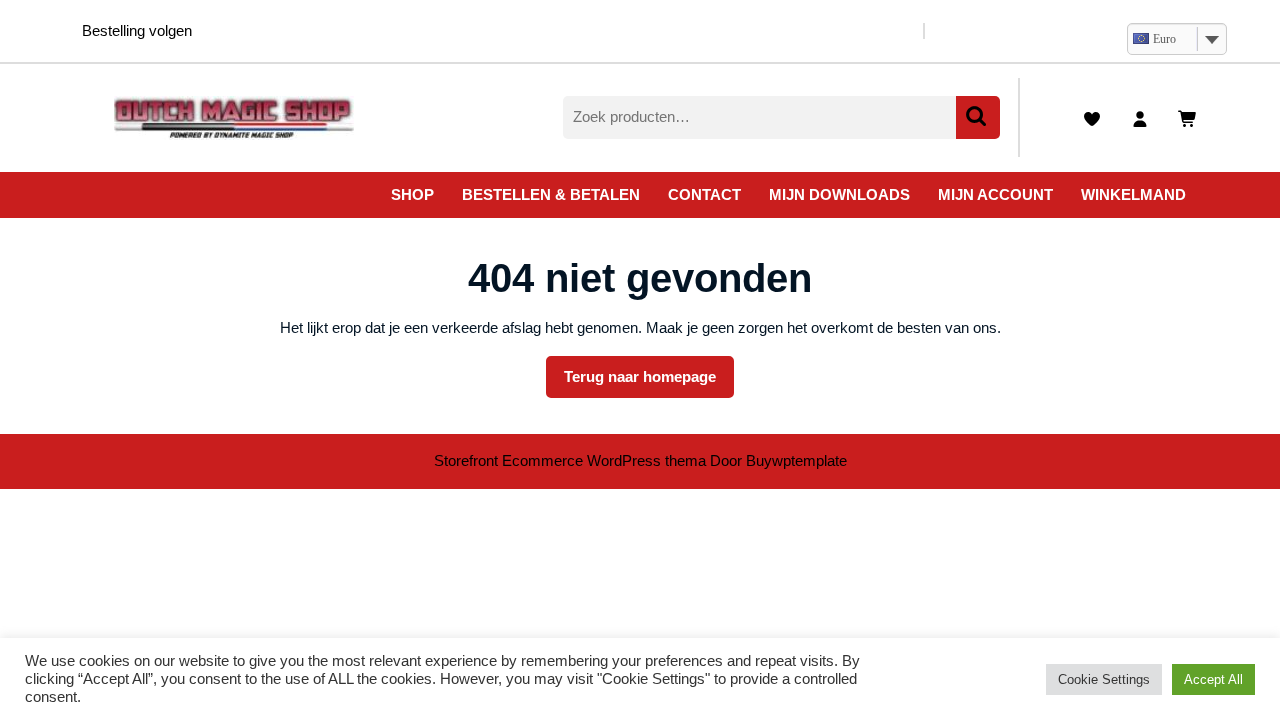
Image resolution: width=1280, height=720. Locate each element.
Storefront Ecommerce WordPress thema (570, 460)
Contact (704, 194)
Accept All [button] (1213, 679)
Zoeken (978, 117)
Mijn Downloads (839, 194)
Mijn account (995, 194)
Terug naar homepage (649, 383)
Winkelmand (1133, 194)
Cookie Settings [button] (1104, 679)
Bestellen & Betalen (551, 194)
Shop (412, 194)
